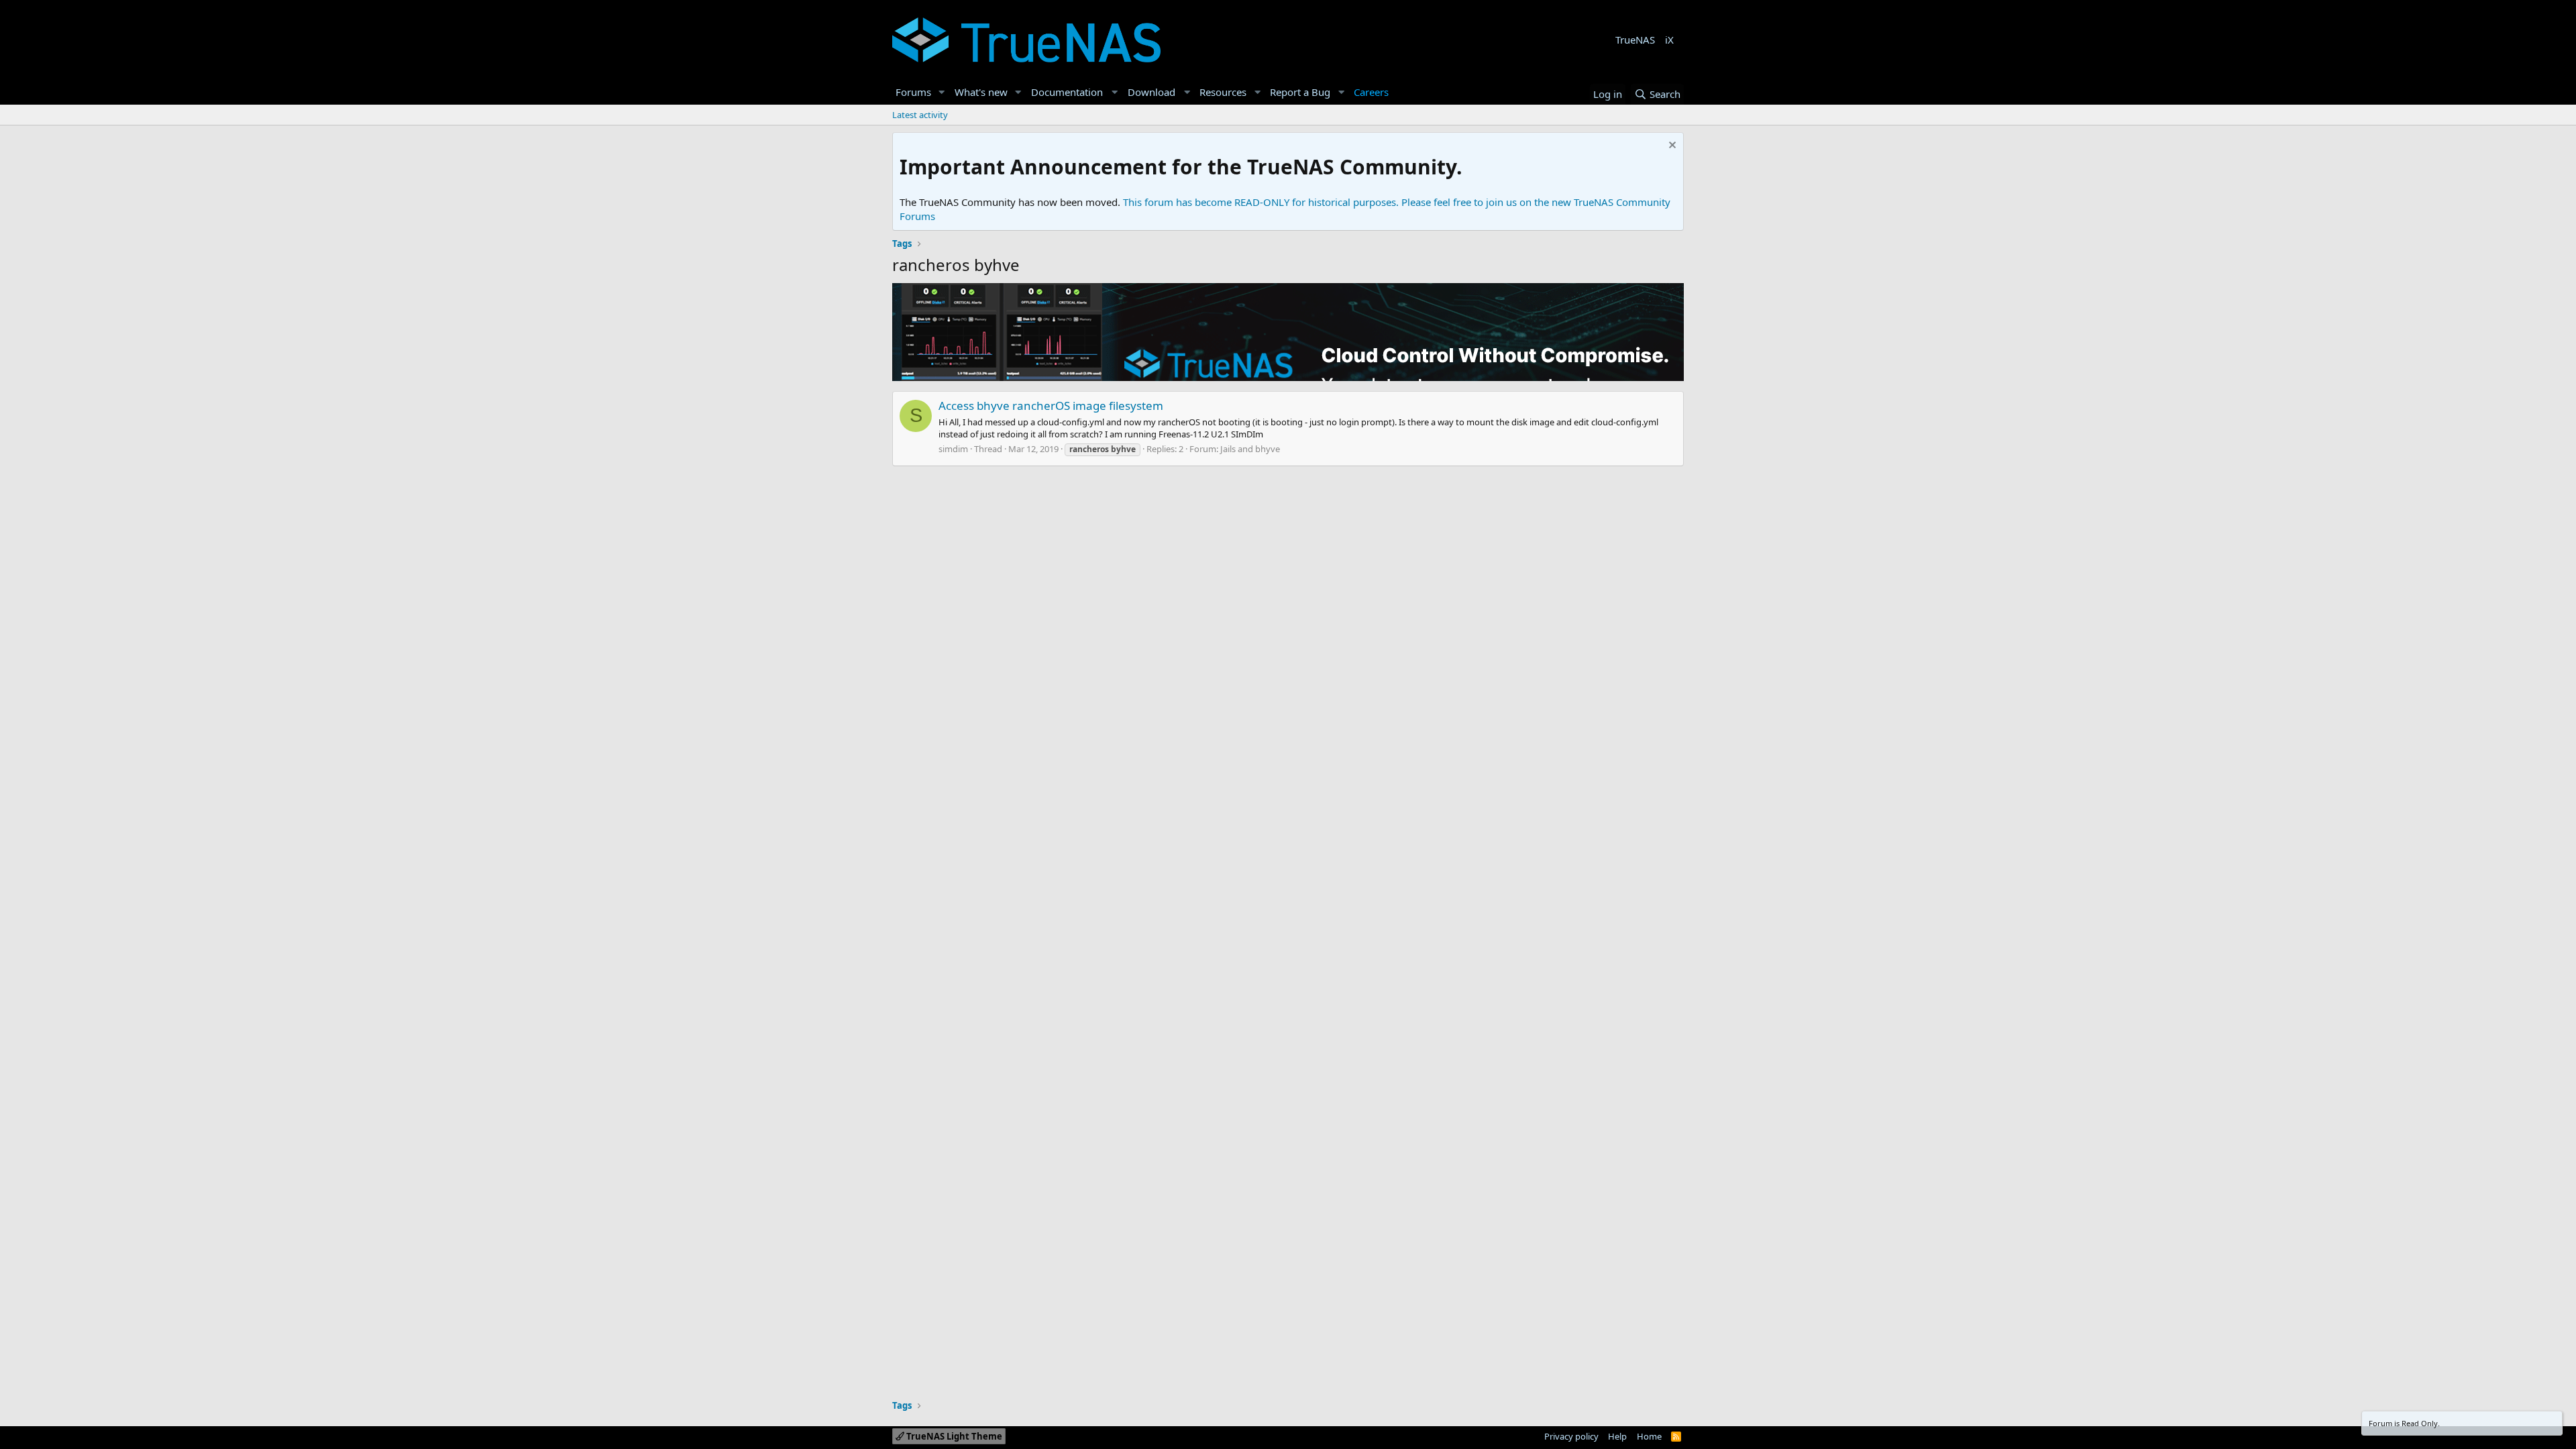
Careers (1371, 92)
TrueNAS (1635, 40)
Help (1617, 1436)
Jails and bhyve (1250, 449)
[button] (942, 92)
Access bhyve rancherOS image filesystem (1051, 406)
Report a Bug (1300, 92)
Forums (913, 92)
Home (1649, 1436)
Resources (1223, 92)
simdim (953, 449)
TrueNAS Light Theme (953, 1436)
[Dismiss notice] (1671, 147)
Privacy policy (1571, 1436)
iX (1669, 40)
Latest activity (920, 115)
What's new (981, 92)
